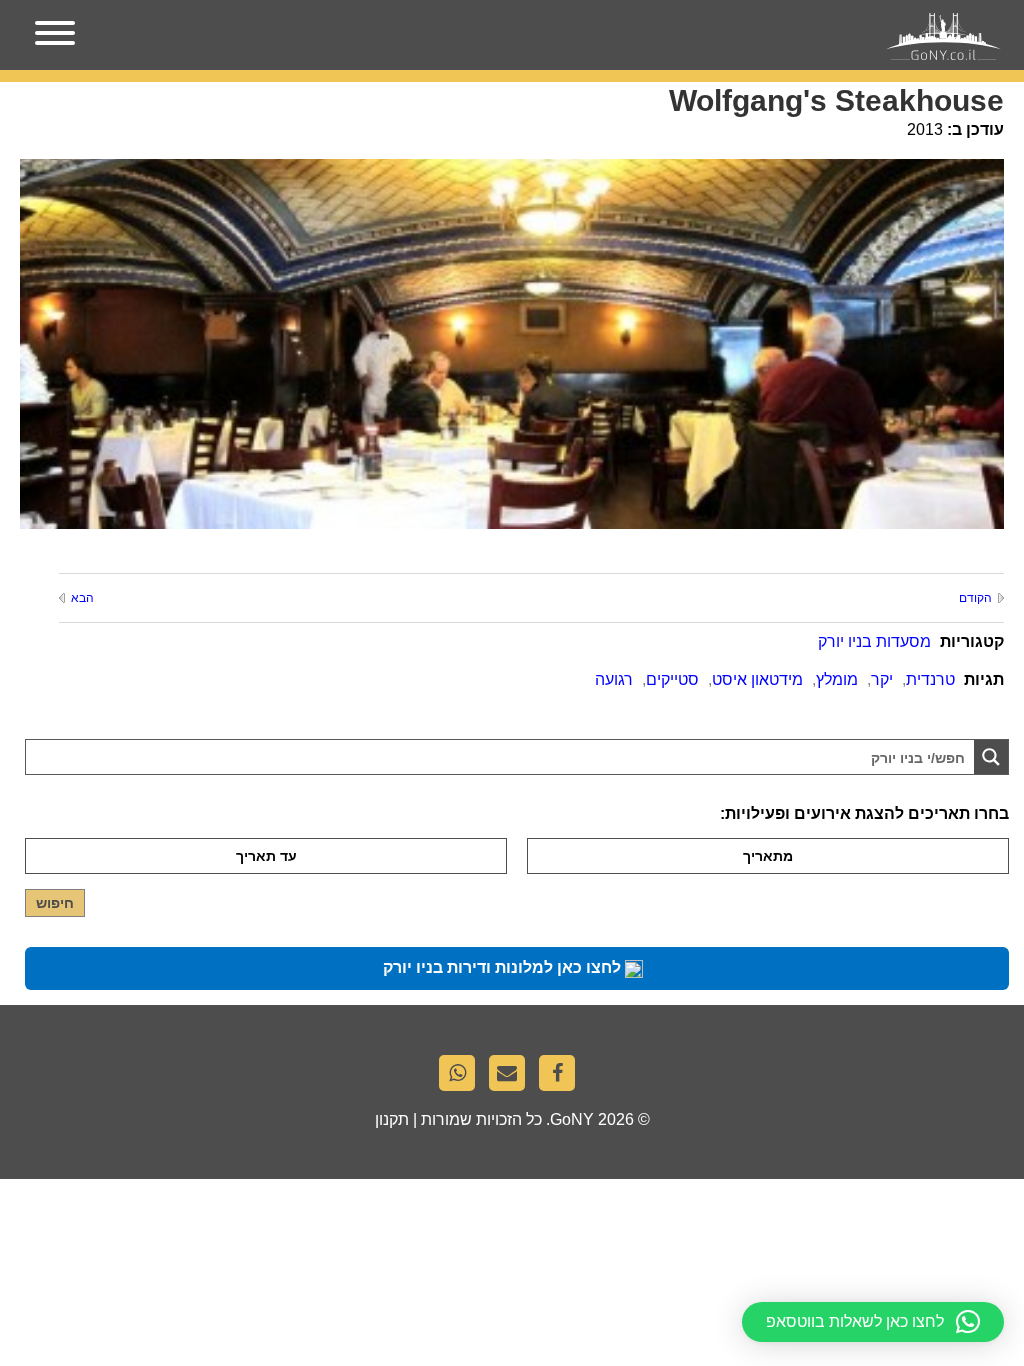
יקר (882, 679)
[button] (873, 1322)
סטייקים (672, 679)
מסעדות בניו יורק (874, 641)
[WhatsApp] (462, 1078)
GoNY (572, 1119)
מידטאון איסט (757, 679)
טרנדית (930, 679)
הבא (82, 598)
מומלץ (837, 679)
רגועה (614, 679)
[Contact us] (512, 1078)
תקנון (392, 1119)
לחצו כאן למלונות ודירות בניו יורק (504, 967)
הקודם (975, 598)
